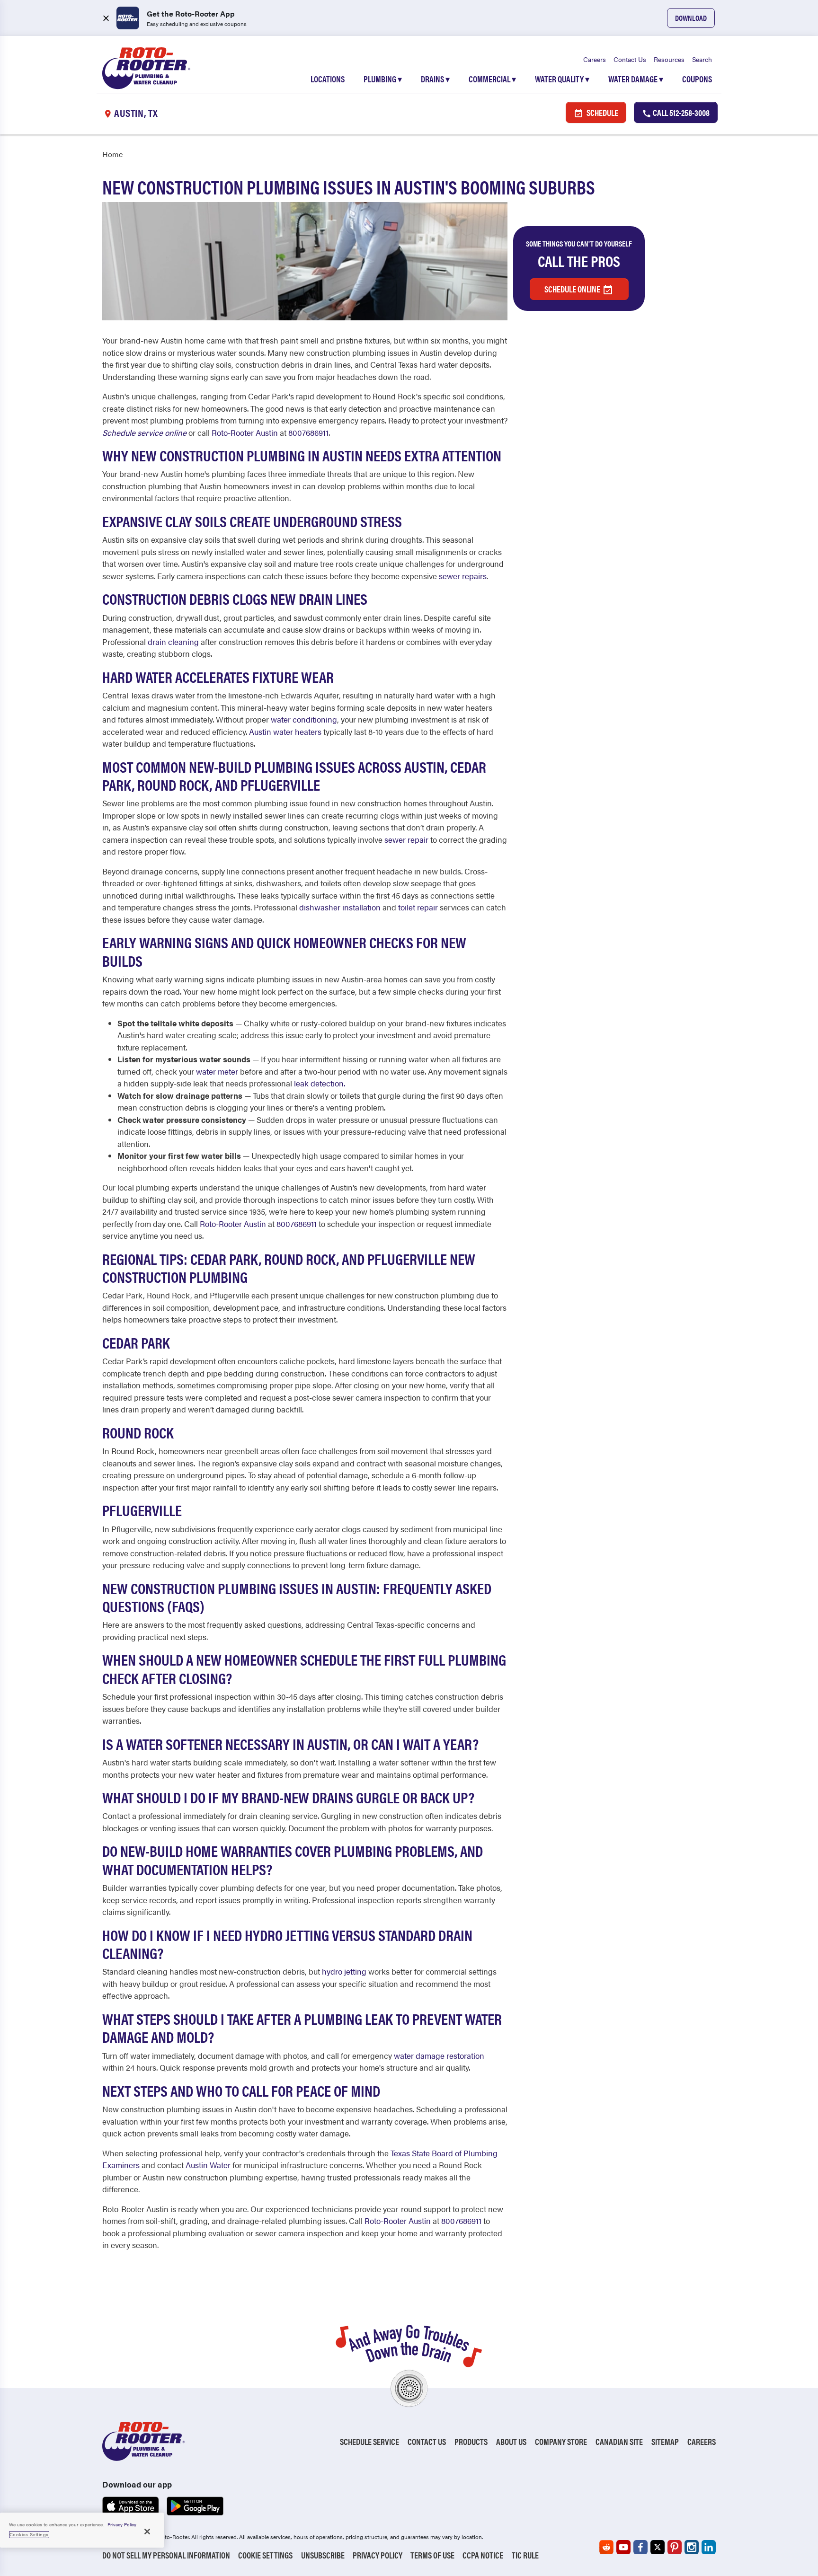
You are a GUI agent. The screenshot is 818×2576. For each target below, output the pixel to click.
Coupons (697, 79)
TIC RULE (525, 2555)
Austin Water (208, 2165)
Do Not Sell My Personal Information (166, 2555)
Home (112, 154)
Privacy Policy (378, 2555)
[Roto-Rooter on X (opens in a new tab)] (658, 2547)
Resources (669, 59)
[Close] (147, 2532)
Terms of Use (432, 2555)
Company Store (561, 2441)
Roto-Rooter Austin (245, 432)
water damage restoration (439, 2056)
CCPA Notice (483, 2555)
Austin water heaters (285, 732)
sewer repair (406, 839)
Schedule (602, 112)
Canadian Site (619, 2441)
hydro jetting (344, 1971)
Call (680, 112)
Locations (328, 79)
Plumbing (383, 79)
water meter (217, 1071)
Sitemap (665, 2441)
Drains (435, 79)
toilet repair (418, 907)
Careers (595, 59)
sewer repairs (463, 576)
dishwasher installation (340, 907)
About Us (511, 2441)
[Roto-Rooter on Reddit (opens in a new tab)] (606, 2547)
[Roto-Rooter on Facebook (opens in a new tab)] (640, 2547)
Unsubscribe (323, 2555)
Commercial (492, 79)
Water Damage (636, 79)
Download (691, 18)
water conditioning (304, 719)
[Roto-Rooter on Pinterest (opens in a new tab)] (675, 2547)
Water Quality (562, 79)
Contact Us (630, 59)
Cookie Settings (265, 2555)
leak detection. (320, 1083)
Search (702, 59)
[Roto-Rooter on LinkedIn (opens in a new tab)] (709, 2547)
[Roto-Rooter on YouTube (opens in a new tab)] (623, 2547)
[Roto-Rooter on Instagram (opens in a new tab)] (692, 2547)
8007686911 (308, 432)
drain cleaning (173, 642)
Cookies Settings (29, 2534)
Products (471, 2441)
